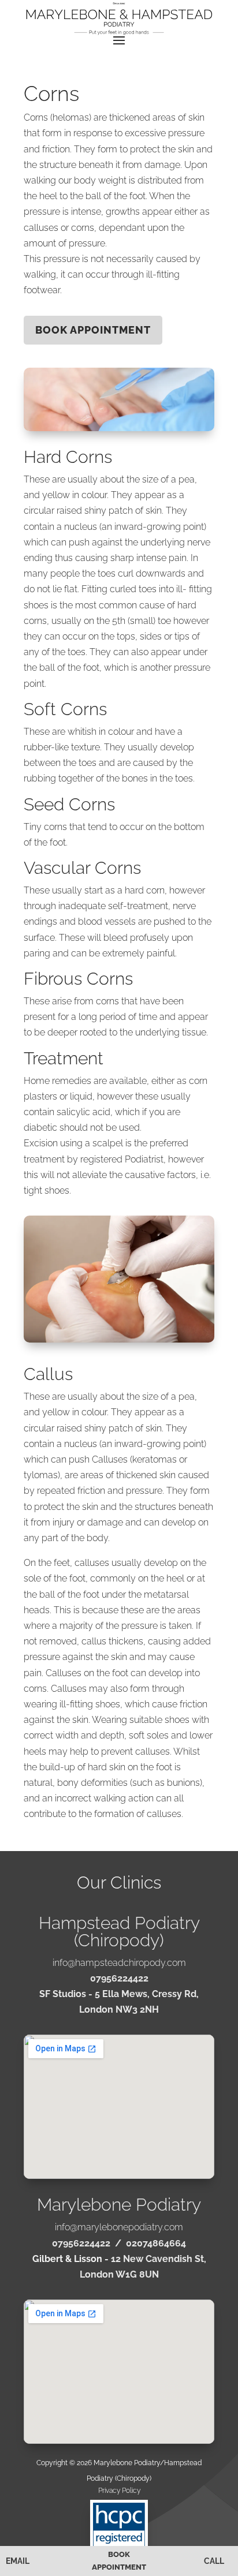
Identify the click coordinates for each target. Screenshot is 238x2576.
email (18, 2561)
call (214, 2561)
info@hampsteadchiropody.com (119, 1963)
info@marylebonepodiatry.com (119, 2227)
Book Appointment (119, 2561)
